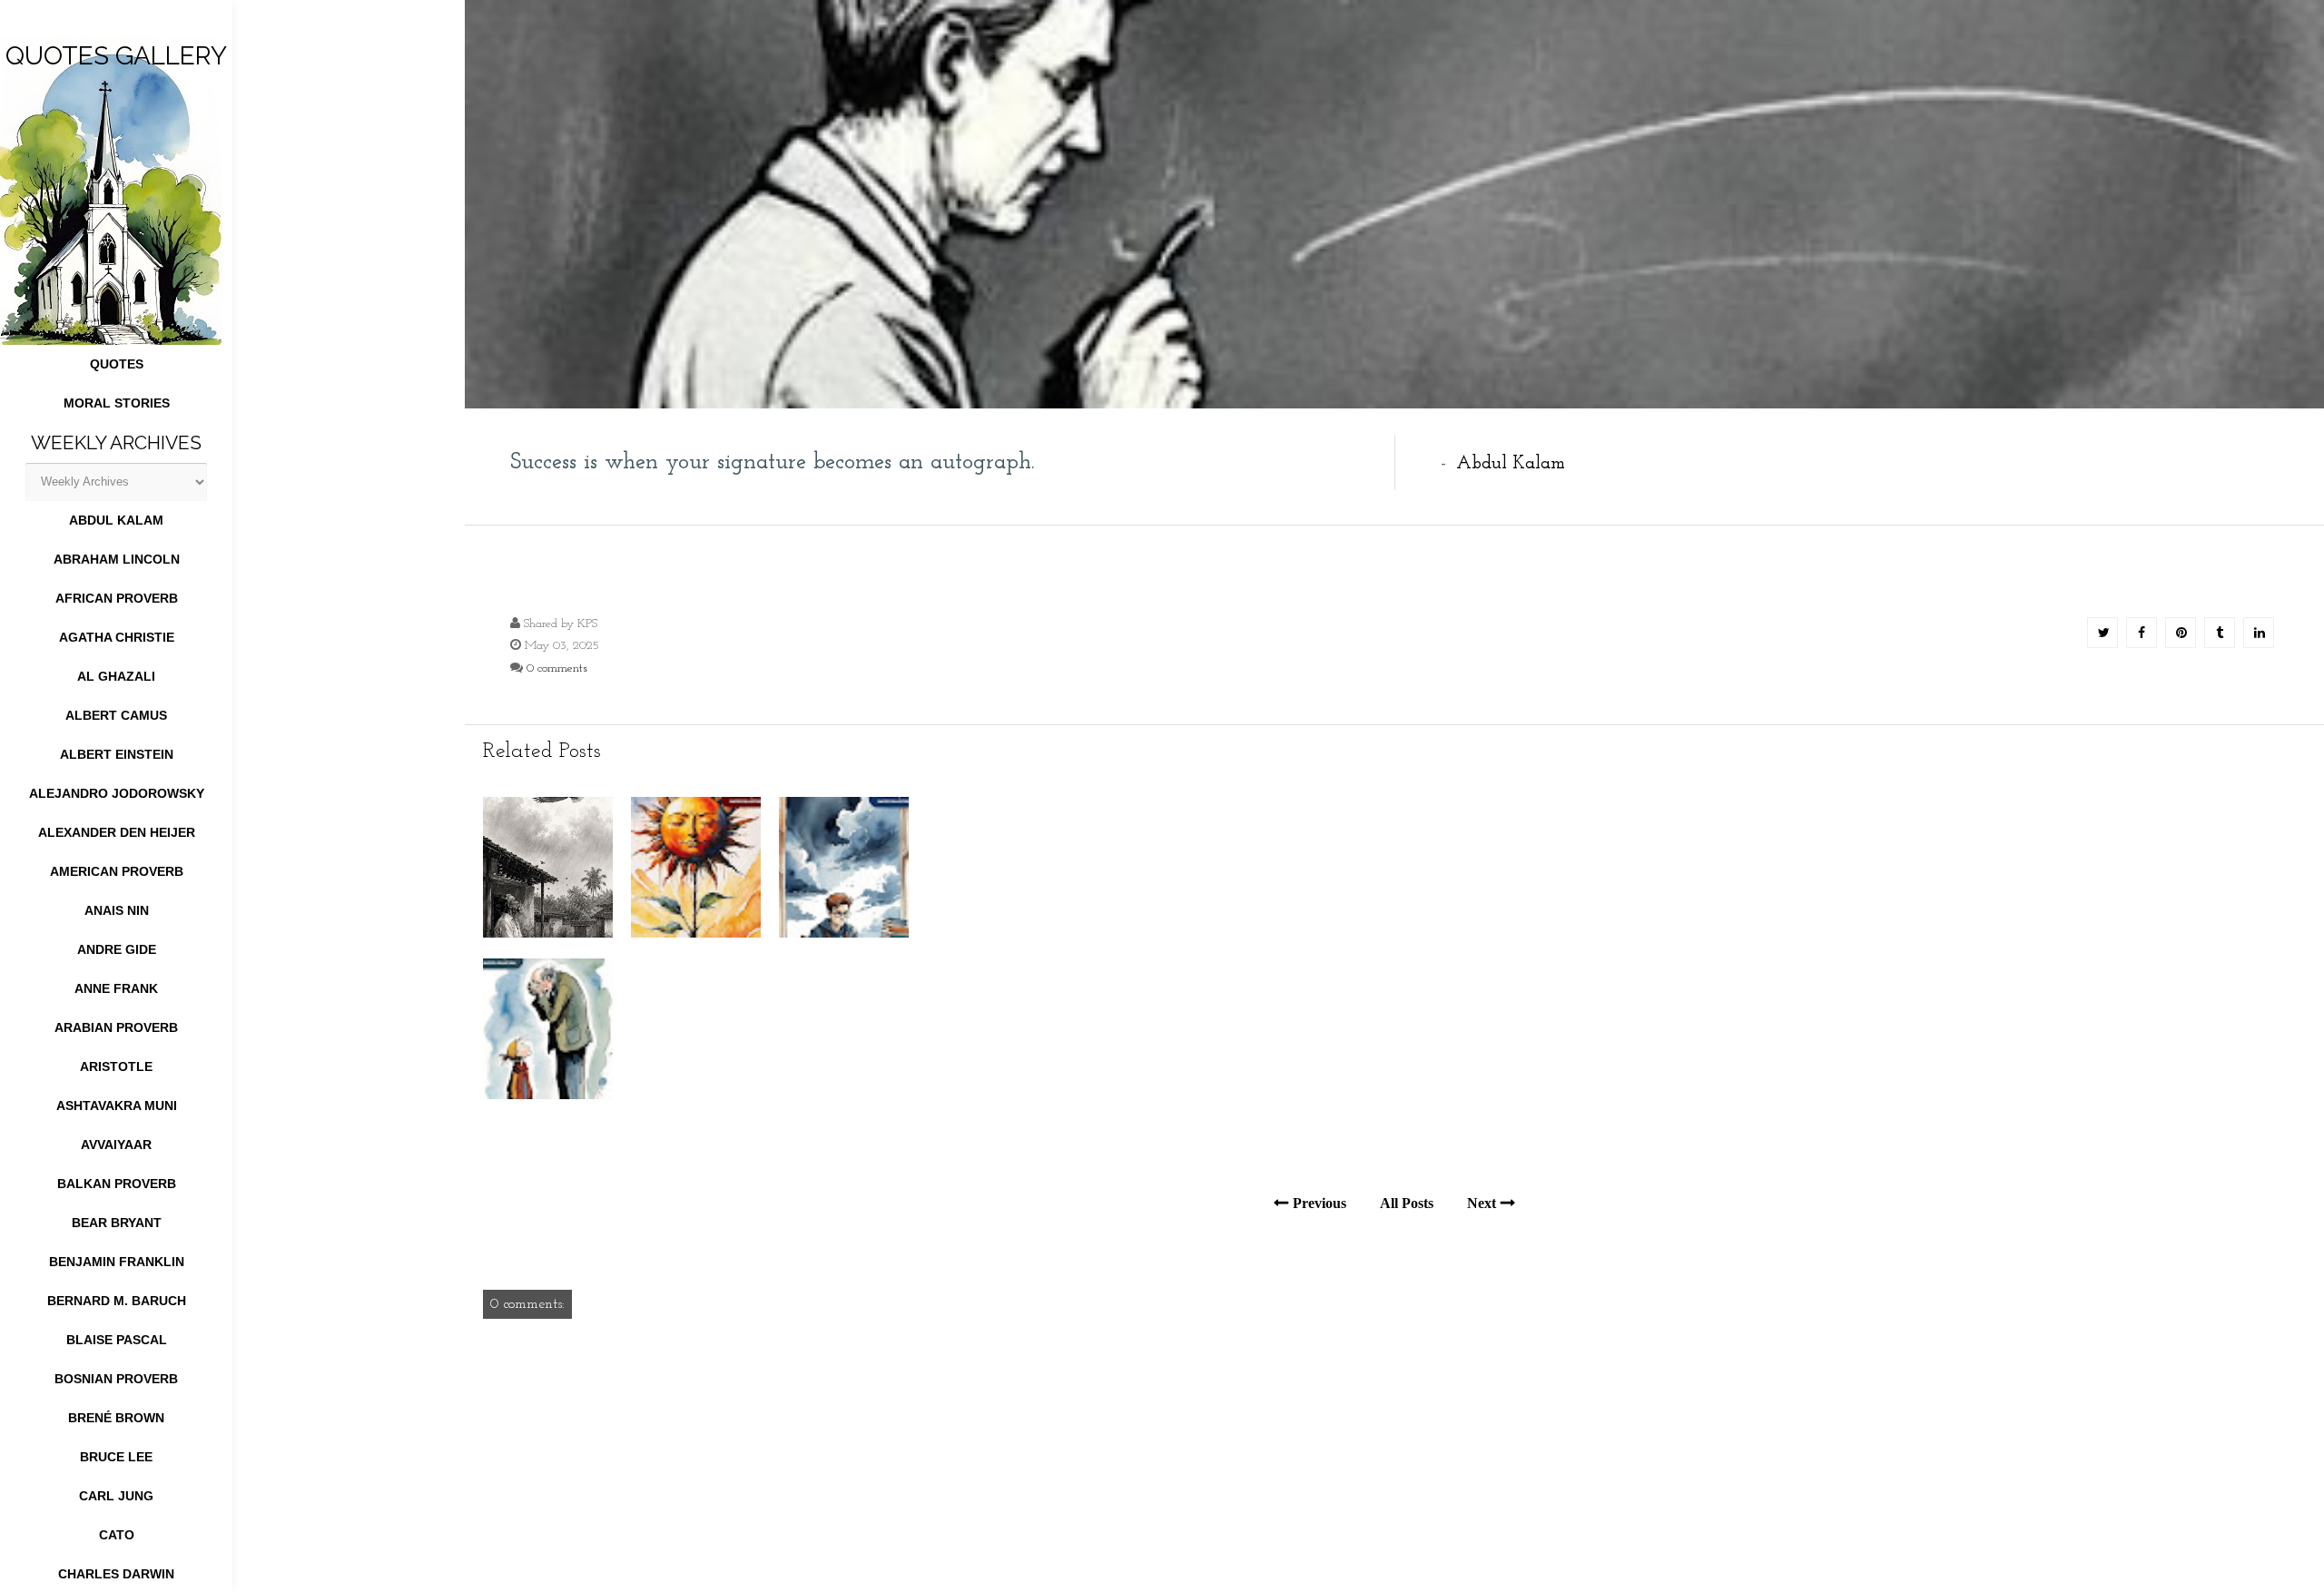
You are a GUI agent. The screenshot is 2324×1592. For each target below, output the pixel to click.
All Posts (1407, 1203)
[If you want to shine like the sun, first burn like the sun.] (696, 934)
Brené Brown (116, 1418)
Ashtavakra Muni (117, 1106)
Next (1482, 1203)
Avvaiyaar (116, 1145)
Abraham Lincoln (117, 559)
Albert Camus (116, 715)
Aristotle (116, 1066)
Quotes (117, 364)
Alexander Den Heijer (117, 832)
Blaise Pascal (117, 1340)
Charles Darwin (116, 1574)
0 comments (557, 668)
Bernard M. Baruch (117, 1301)
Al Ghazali (116, 676)
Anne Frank (116, 988)
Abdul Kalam (116, 520)
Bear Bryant (117, 1223)
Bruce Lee (116, 1457)
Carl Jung (116, 1496)
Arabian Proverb (116, 1027)
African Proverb (117, 598)
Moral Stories (117, 403)
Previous (1320, 1203)
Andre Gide (117, 949)
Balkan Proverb (117, 1184)
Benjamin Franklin (117, 1262)
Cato (117, 1535)
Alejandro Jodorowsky (117, 793)
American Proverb (117, 871)
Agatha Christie (117, 637)
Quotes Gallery (116, 56)
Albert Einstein (117, 754)
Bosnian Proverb (116, 1379)
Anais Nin (117, 910)
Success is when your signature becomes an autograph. (773, 462)
